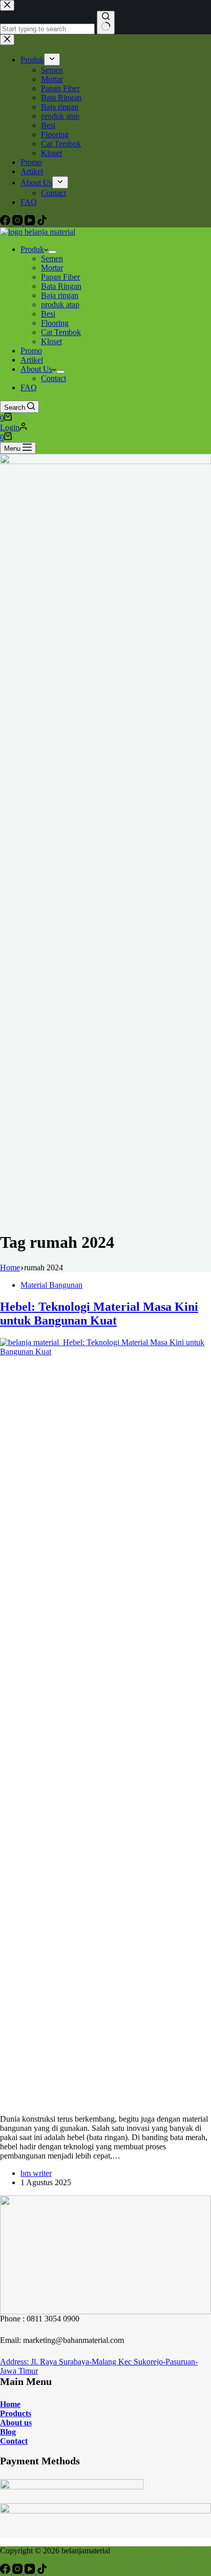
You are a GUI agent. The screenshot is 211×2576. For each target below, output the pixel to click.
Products (16, 2413)
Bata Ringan (61, 286)
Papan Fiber (60, 277)
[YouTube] (31, 2571)
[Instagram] (18, 2571)
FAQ (29, 388)
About (11, 2423)
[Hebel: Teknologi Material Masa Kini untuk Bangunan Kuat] (105, 1352)
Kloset (51, 341)
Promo (31, 351)
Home (10, 2404)
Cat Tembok (61, 332)
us (27, 2423)
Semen (52, 258)
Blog (8, 2432)
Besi (48, 314)
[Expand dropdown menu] (52, 252)
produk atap (60, 305)
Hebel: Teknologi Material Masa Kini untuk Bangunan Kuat (99, 1314)
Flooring (55, 323)
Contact (54, 378)
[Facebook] (6, 2571)
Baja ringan (60, 295)
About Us (36, 369)
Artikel (32, 360)
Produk (32, 249)
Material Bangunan (51, 1285)
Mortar (52, 268)
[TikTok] (42, 2571)
